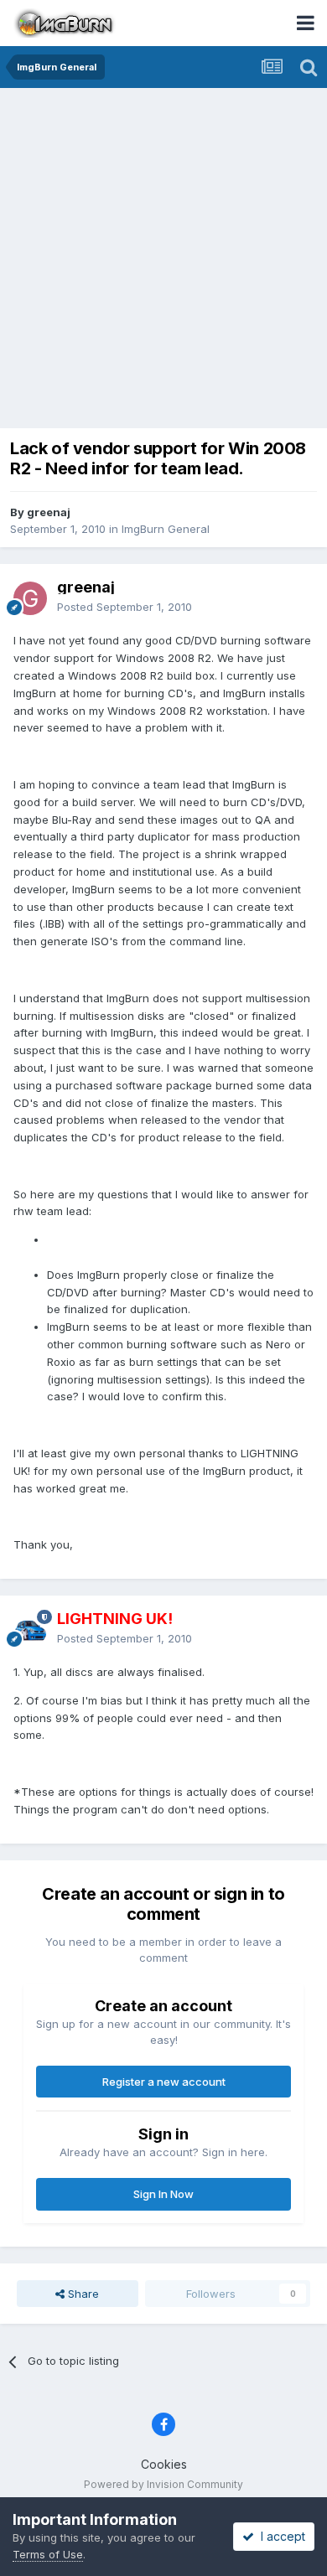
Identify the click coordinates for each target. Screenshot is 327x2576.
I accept (280, 2536)
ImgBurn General (166, 529)
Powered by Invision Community (163, 2484)
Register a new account (164, 2082)
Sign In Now (163, 2194)
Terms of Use (48, 2554)
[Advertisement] (163, 260)
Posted (125, 607)
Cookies (164, 2464)
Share (82, 2294)
